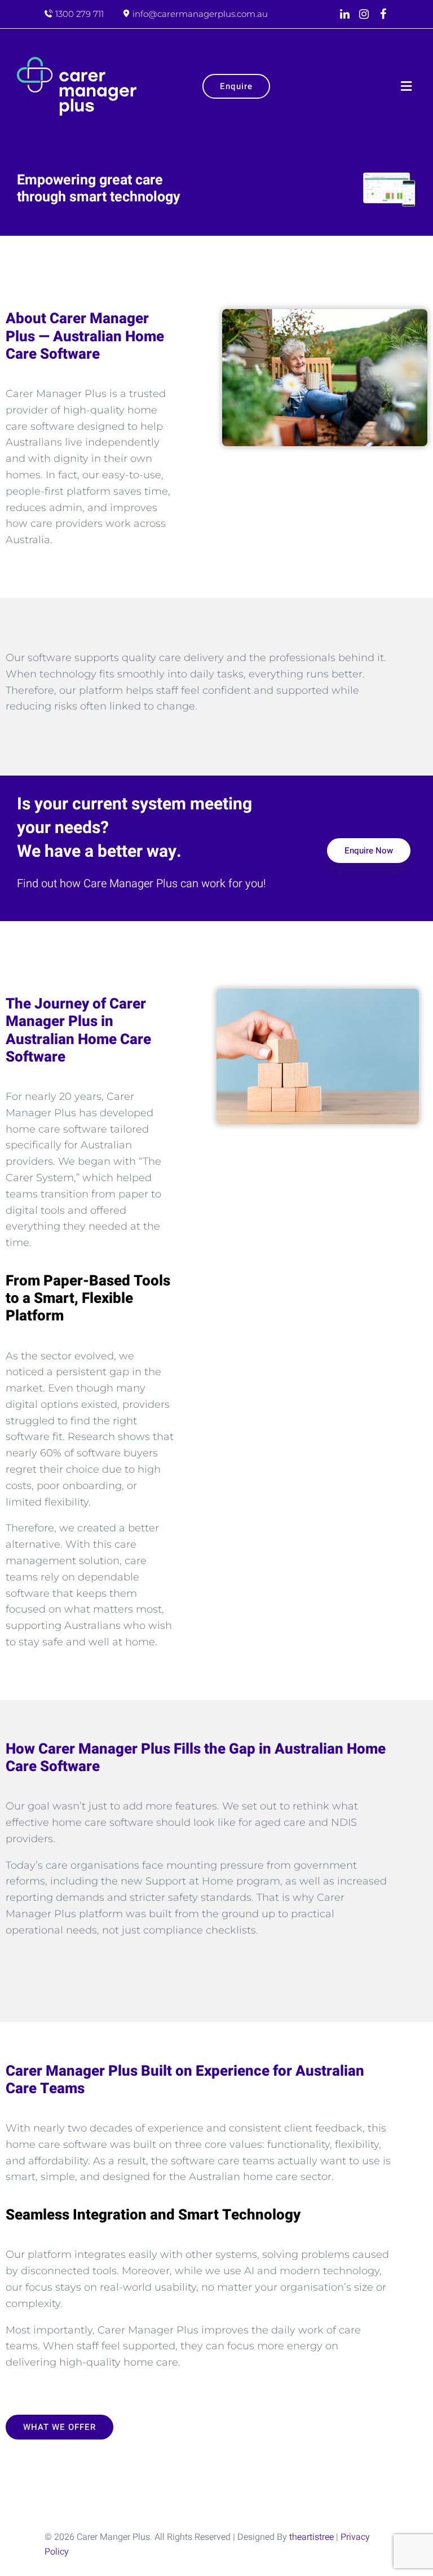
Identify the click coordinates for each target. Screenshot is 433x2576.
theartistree (312, 2537)
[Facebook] (383, 14)
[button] (406, 86)
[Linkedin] (344, 14)
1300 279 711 (79, 14)
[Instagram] (364, 14)
